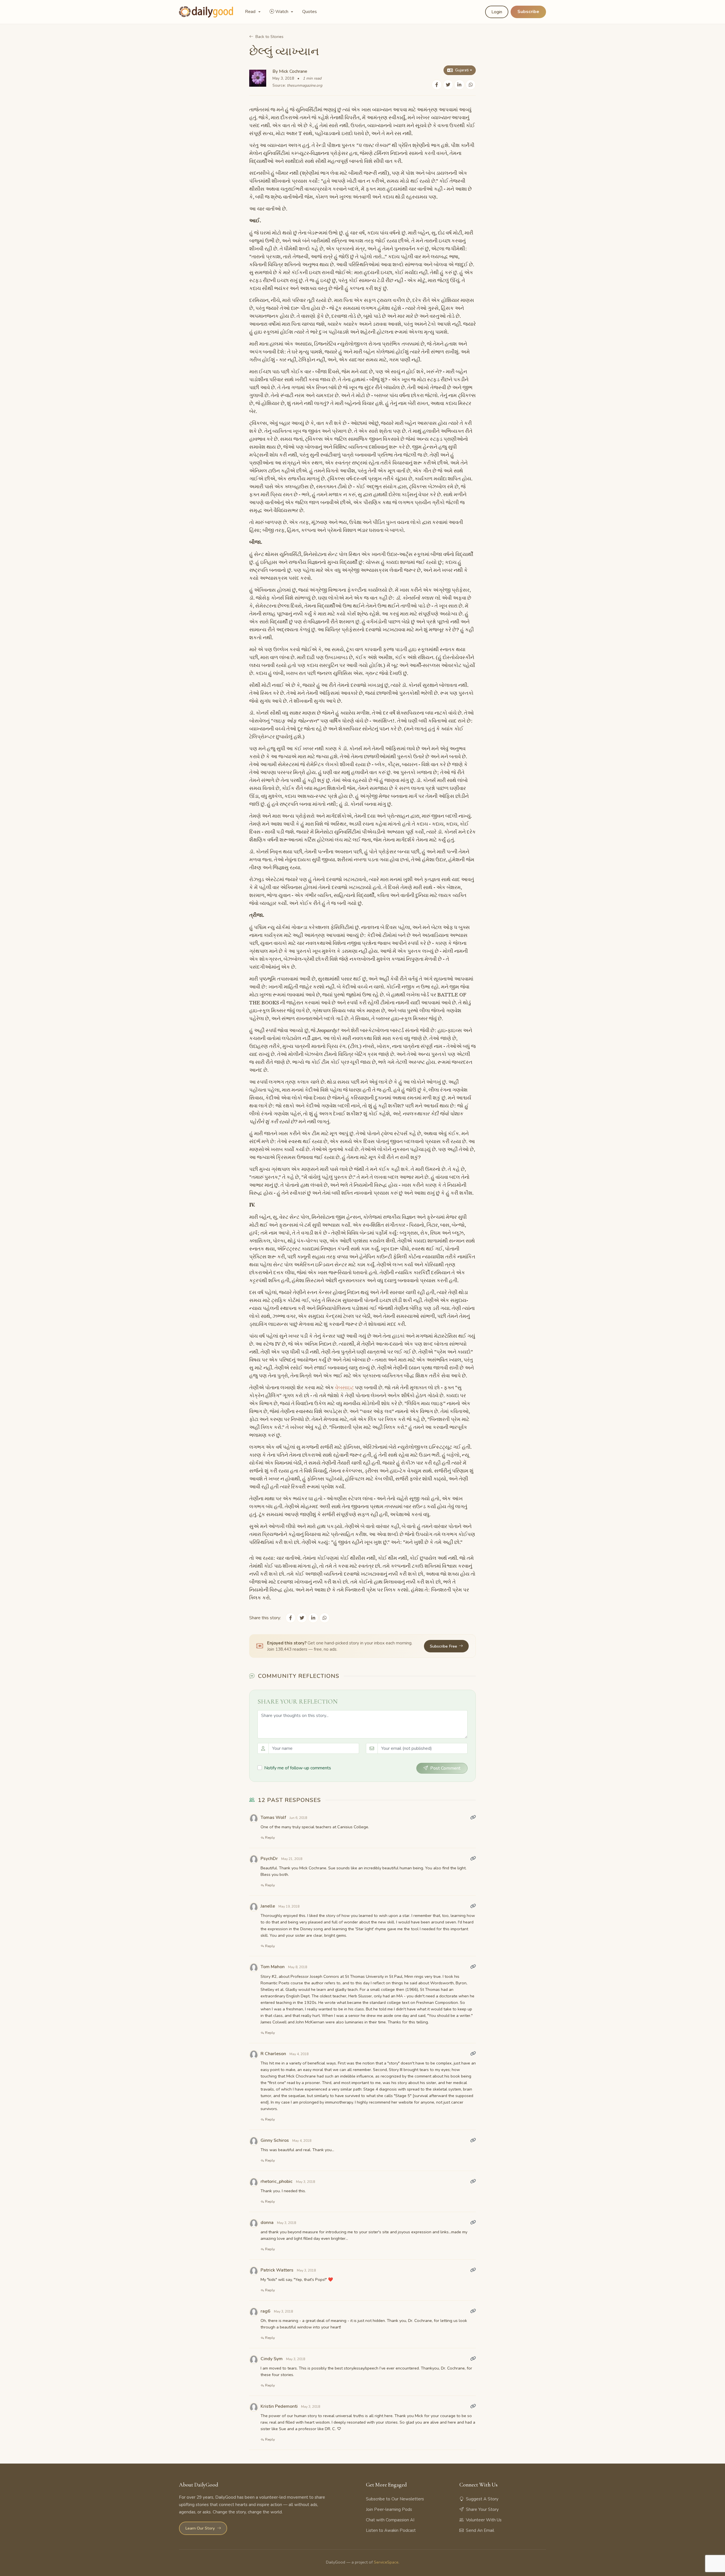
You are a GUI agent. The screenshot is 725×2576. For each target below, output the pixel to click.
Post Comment (445, 1768)
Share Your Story (482, 2509)
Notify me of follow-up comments (298, 1768)
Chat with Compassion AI (390, 2520)
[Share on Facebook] (437, 85)
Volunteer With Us (484, 2520)
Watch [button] (282, 12)
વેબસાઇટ (344, 1388)
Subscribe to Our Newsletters (395, 2499)
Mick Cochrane (293, 71)
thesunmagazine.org (305, 85)
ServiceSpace (386, 2562)
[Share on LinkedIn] (459, 85)
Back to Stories (269, 37)
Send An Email (480, 2530)
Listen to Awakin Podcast (391, 2530)
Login (497, 12)
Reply (270, 1838)
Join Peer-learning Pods (389, 2509)
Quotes (310, 12)
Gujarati (462, 70)
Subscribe (528, 12)
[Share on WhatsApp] (471, 85)
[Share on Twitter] (448, 85)
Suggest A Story (482, 2499)
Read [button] (251, 12)
